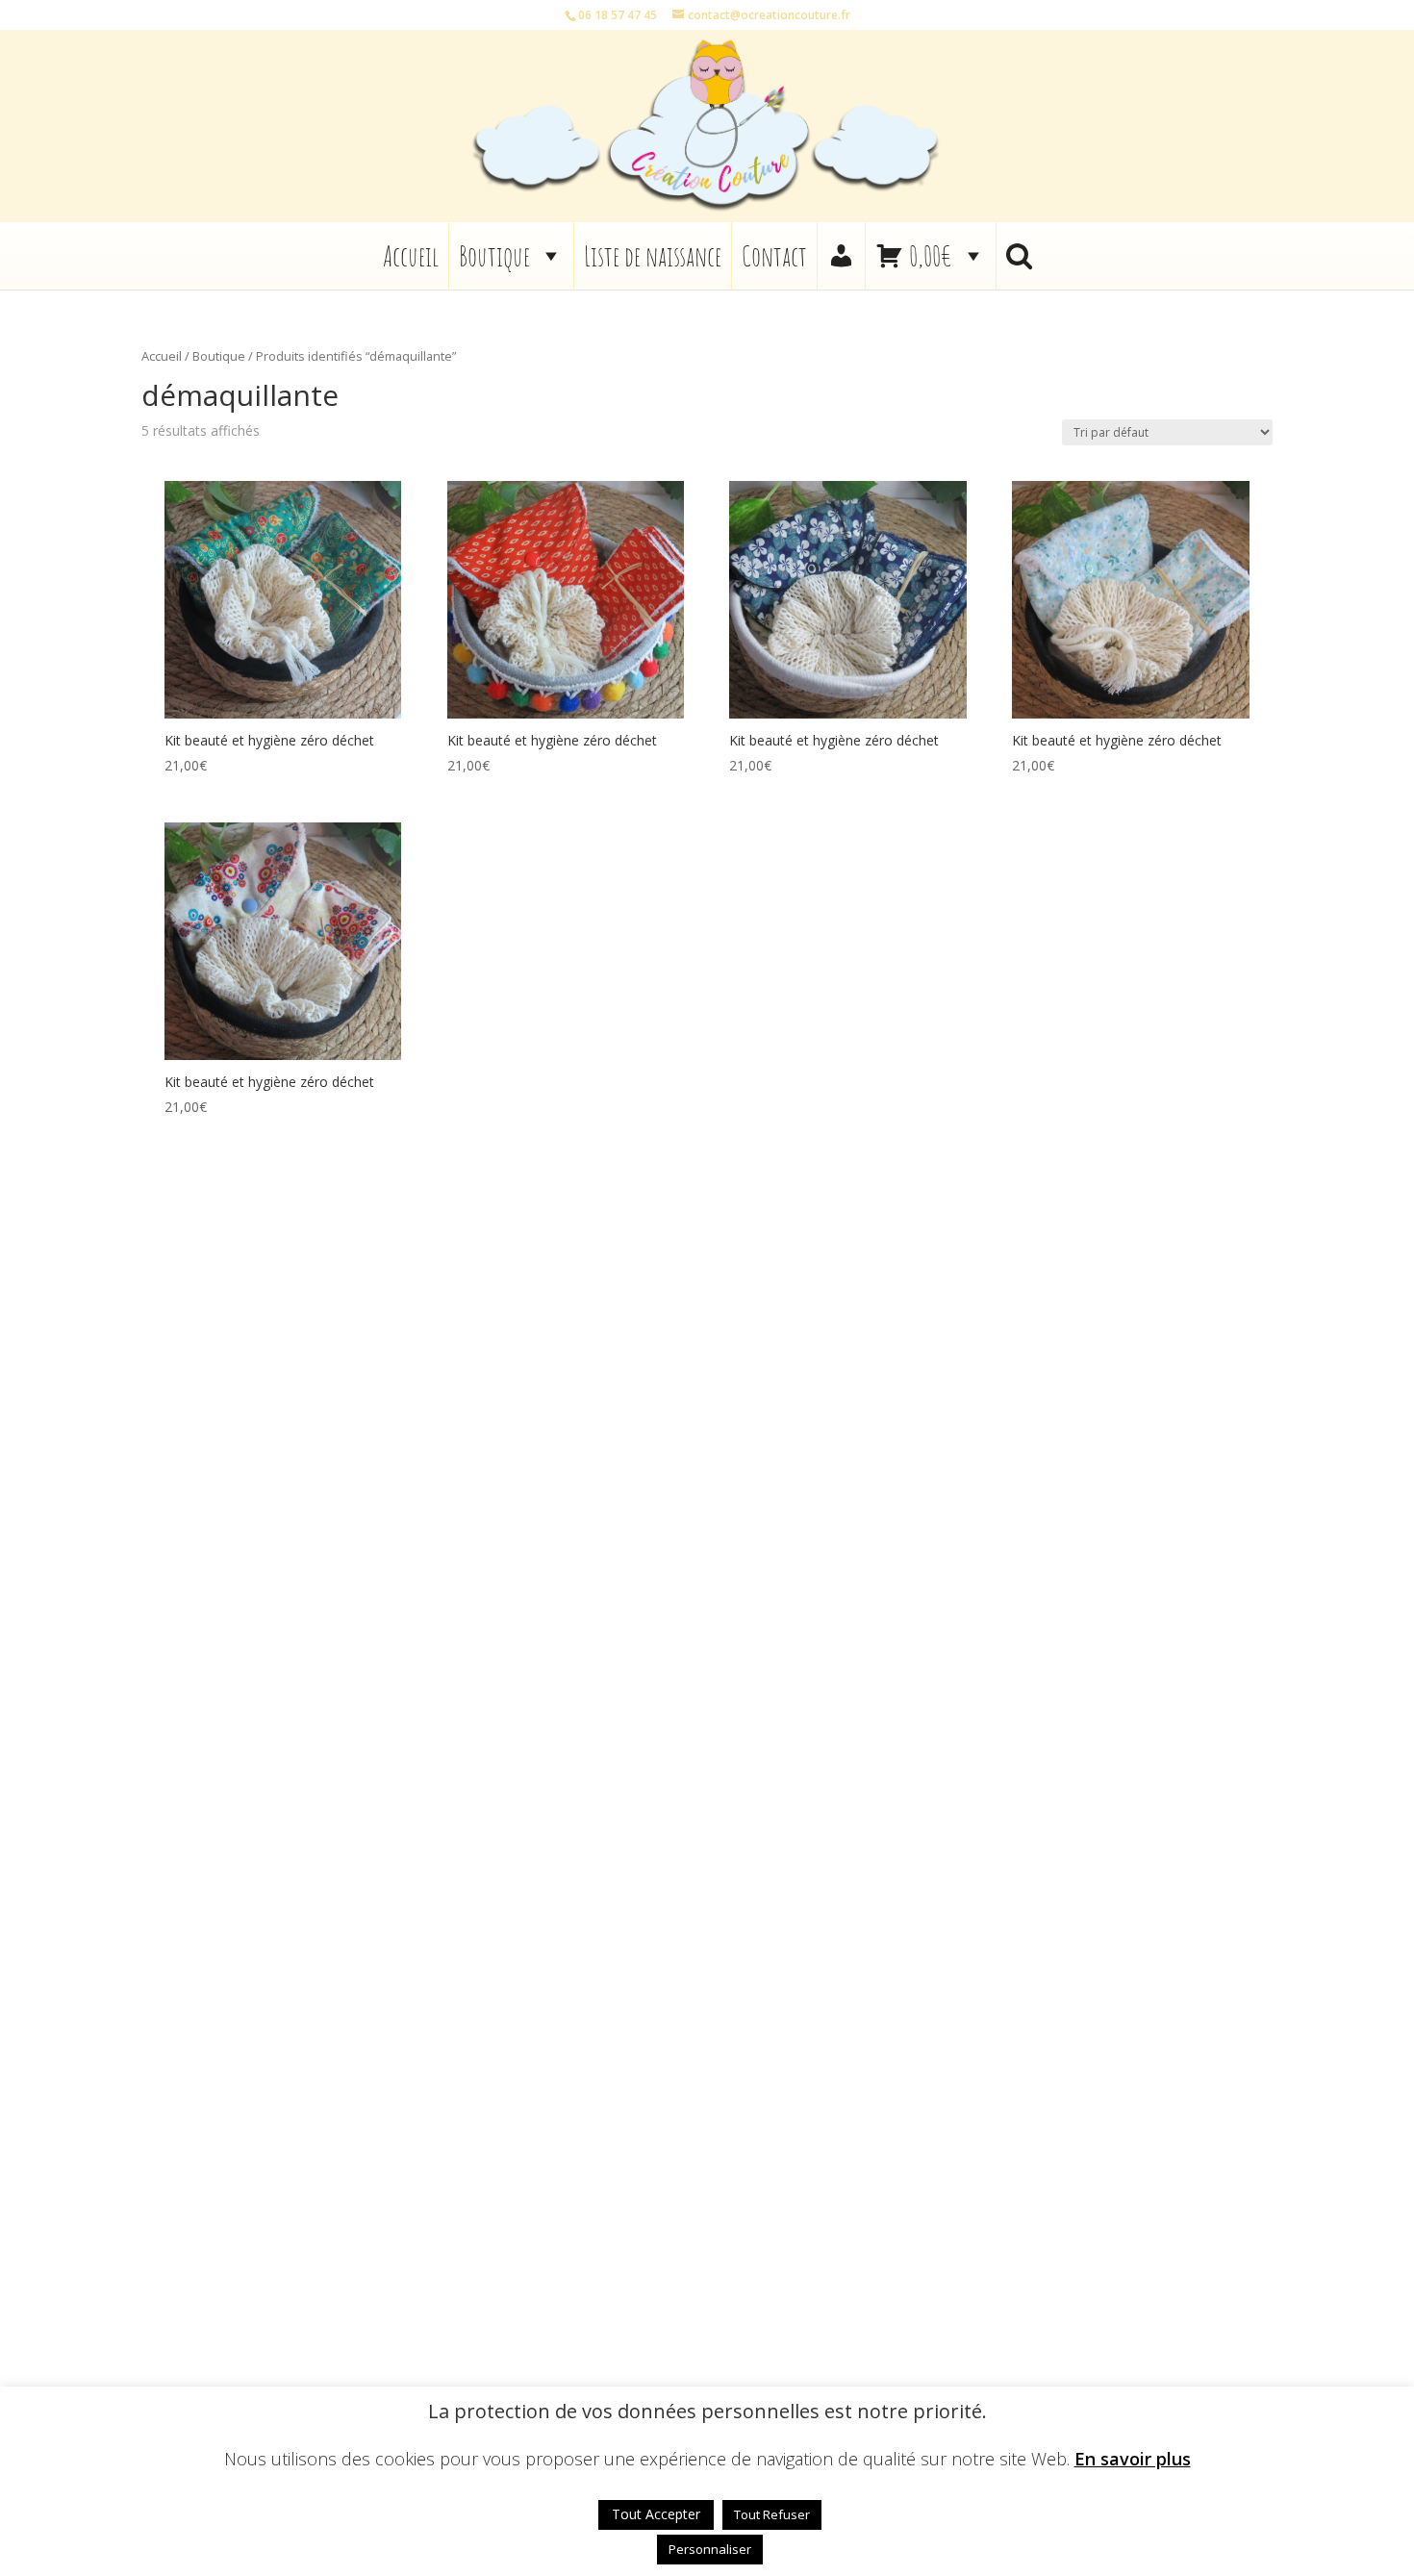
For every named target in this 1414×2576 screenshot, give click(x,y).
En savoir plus (1133, 2459)
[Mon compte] (841, 256)
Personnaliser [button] (710, 2549)
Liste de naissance (653, 256)
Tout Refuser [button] (772, 2514)
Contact (774, 256)
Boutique (494, 256)
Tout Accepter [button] (656, 2514)
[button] (1019, 256)
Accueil (411, 256)
